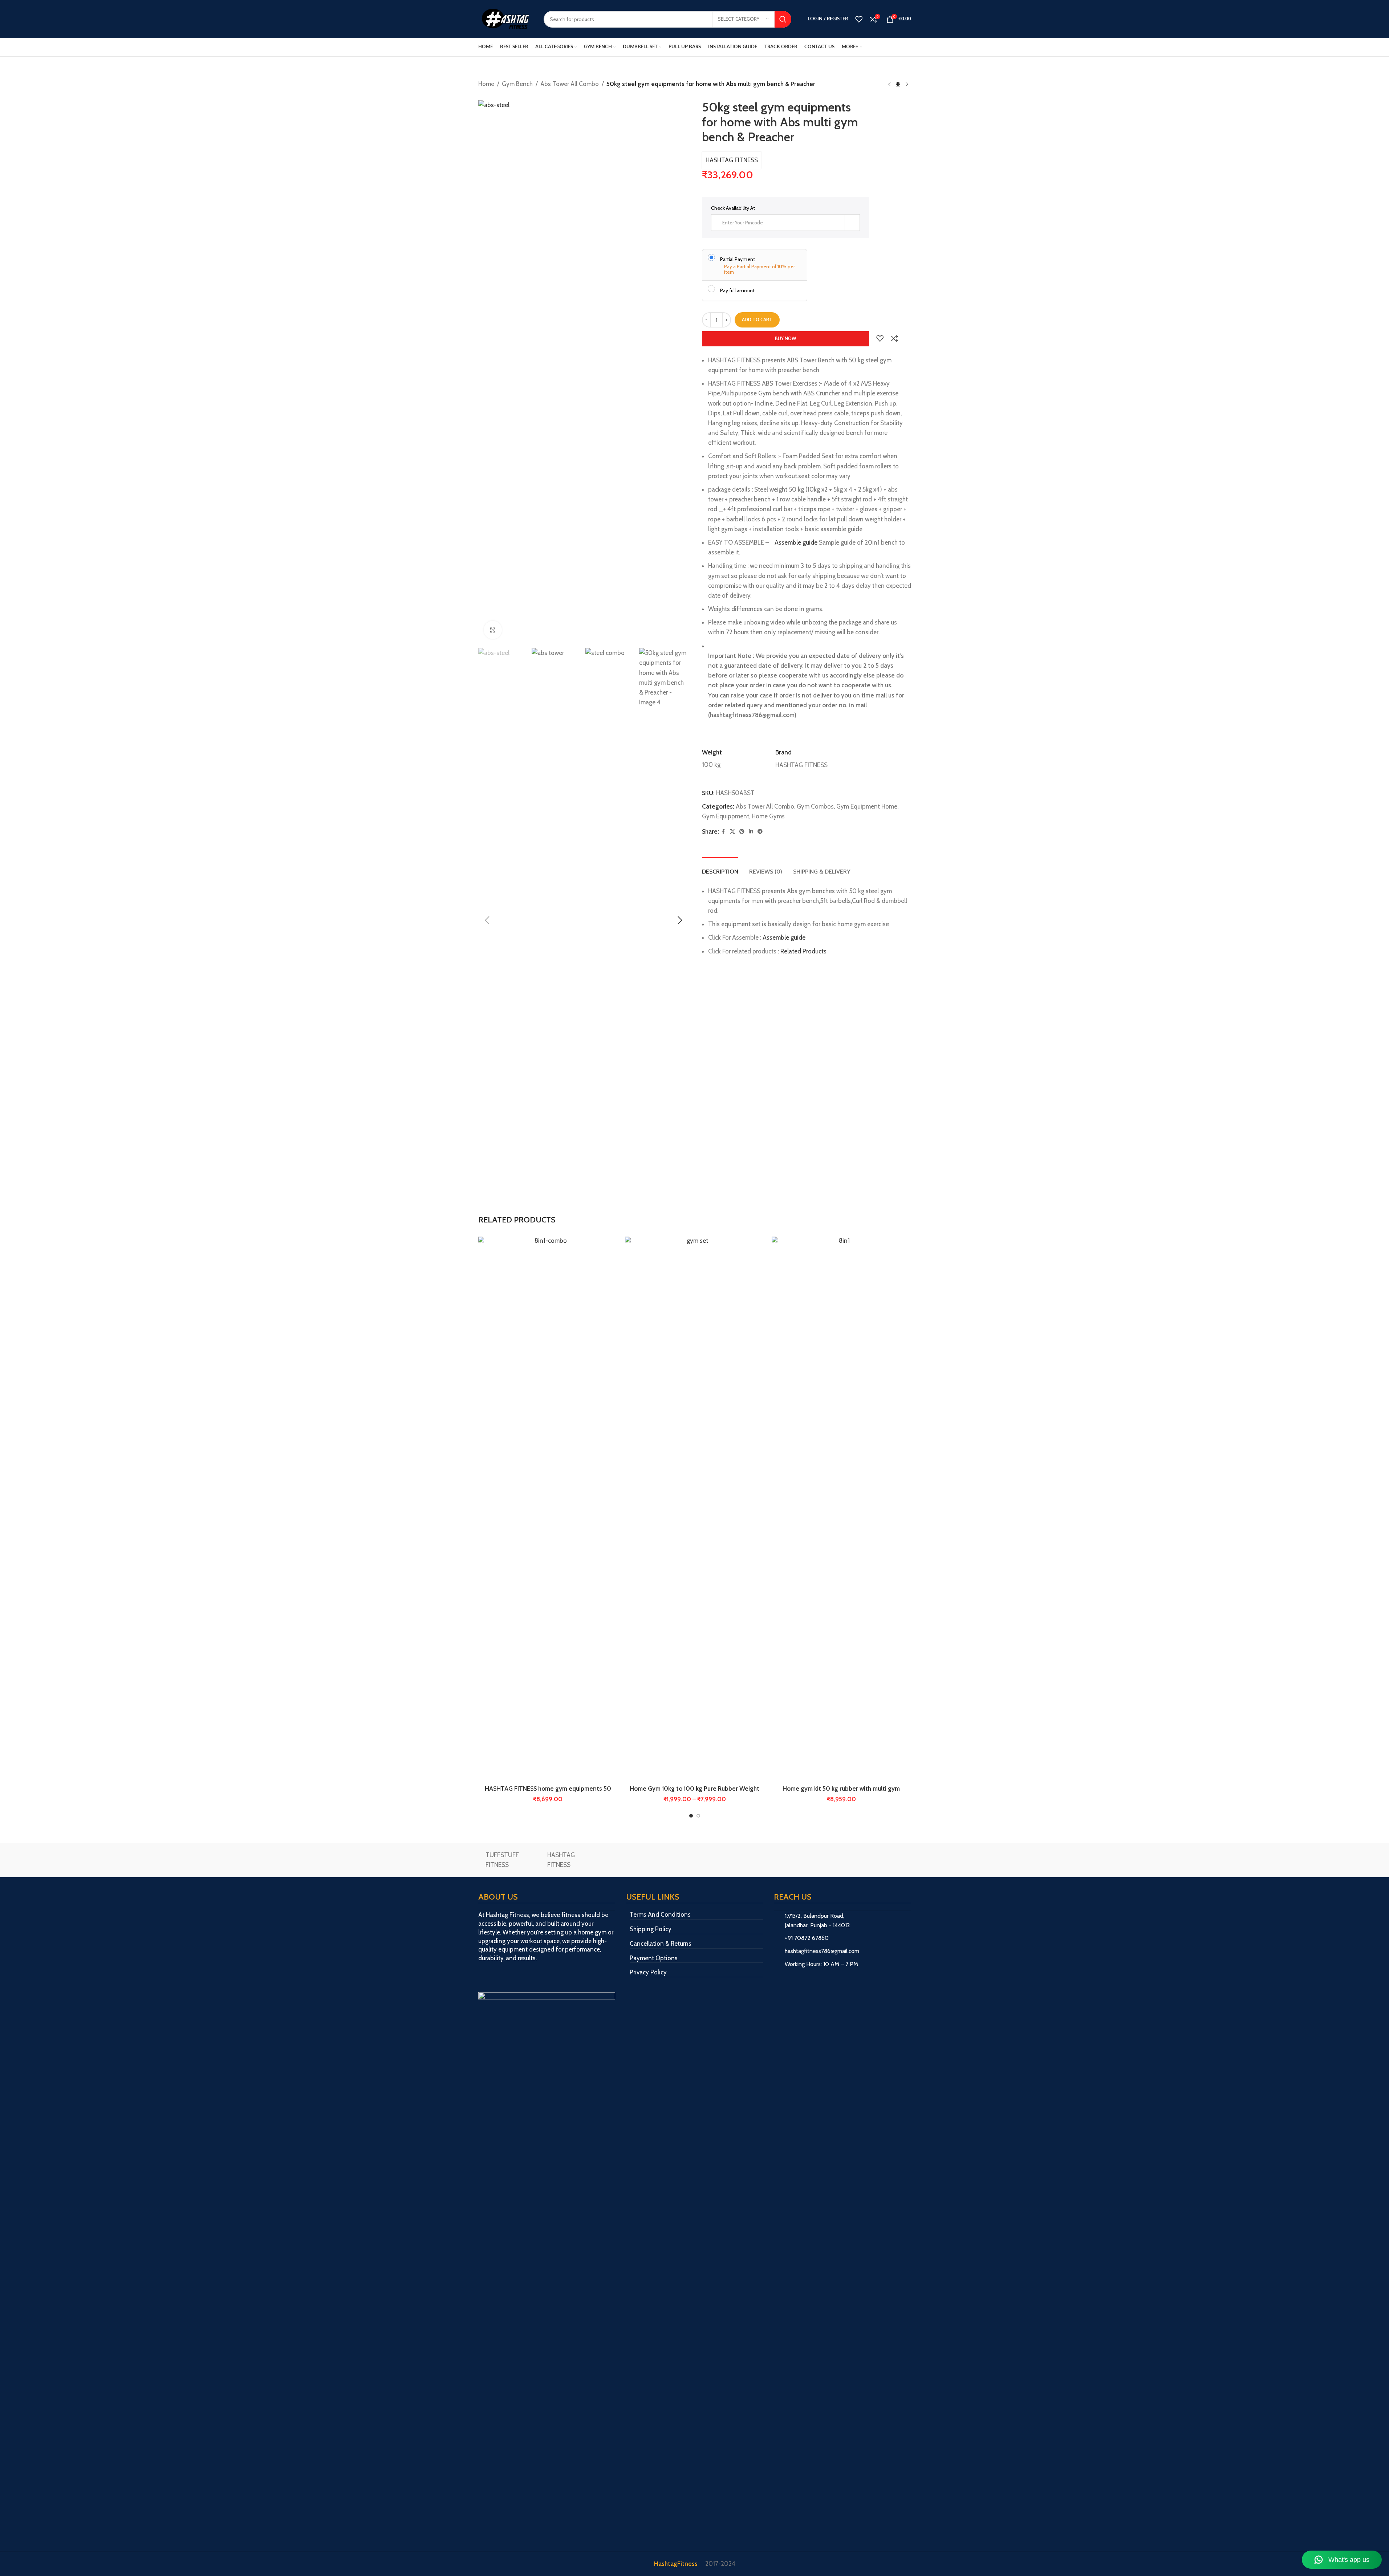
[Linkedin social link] (751, 832)
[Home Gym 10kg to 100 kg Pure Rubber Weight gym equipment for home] (695, 1509)
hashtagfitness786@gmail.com (822, 1951)
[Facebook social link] (723, 832)
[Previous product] (889, 85)
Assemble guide (795, 542)
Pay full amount (737, 290)
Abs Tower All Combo (570, 84)
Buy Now (785, 338)
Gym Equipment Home (867, 806)
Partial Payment (738, 259)
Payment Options (654, 1958)
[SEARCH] (783, 19)
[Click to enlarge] (493, 630)
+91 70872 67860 (807, 1938)
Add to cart (757, 320)
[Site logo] (505, 19)
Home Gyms (768, 816)
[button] (487, 920)
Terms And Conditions (660, 1914)
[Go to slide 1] (691, 1816)
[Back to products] (898, 85)
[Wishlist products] (859, 19)
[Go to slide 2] (698, 1816)
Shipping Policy (651, 1929)
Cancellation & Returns (661, 1944)
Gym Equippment (726, 816)
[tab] (720, 868)
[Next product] (907, 85)
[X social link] (732, 832)
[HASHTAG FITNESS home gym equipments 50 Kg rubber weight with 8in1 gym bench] (548, 1509)
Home (486, 84)
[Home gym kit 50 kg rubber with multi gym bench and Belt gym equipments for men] (841, 1509)
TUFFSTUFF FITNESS (502, 1860)
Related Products (803, 951)
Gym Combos (815, 806)
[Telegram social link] (760, 832)
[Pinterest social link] (742, 832)
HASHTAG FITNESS (732, 160)
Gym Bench (517, 84)
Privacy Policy (648, 1972)
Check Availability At (733, 208)
